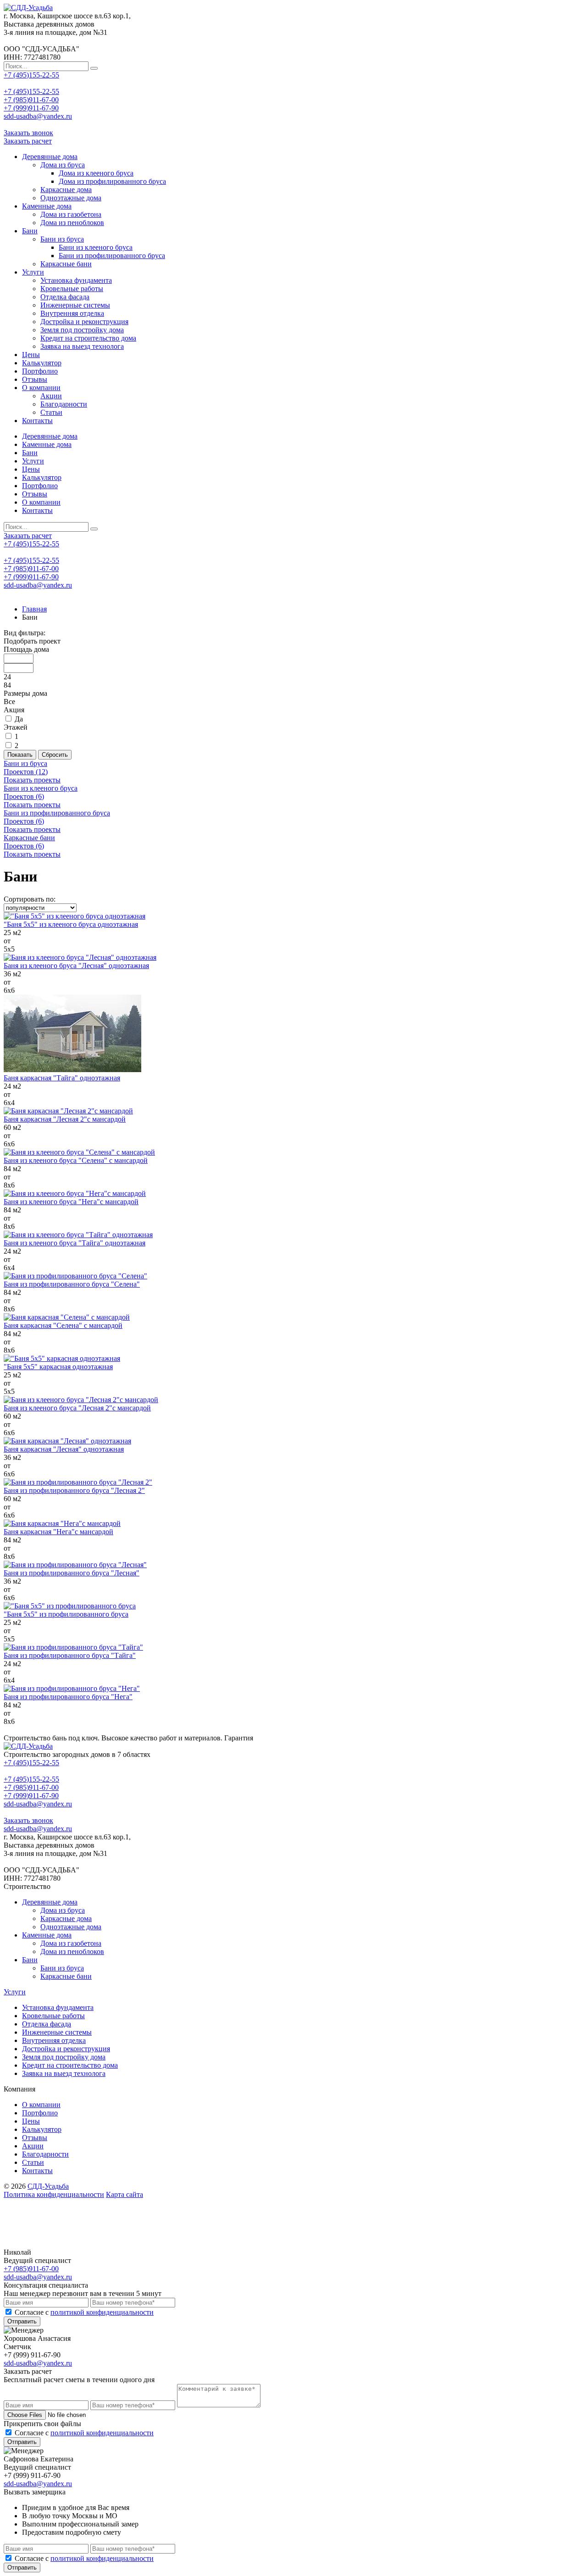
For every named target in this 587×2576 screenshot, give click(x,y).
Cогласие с (84, 2312)
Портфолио (40, 371)
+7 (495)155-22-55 (31, 75)
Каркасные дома (66, 190)
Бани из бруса (62, 239)
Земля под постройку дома (82, 330)
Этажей (16, 727)
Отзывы (35, 379)
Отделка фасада (65, 297)
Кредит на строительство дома (88, 338)
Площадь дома (26, 649)
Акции (51, 396)
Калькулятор (42, 363)
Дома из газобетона (71, 214)
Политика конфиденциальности (54, 2194)
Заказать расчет (28, 141)
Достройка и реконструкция (84, 322)
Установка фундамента (76, 280)
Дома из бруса (63, 165)
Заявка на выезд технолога (82, 346)
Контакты (37, 421)
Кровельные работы (72, 289)
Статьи (51, 412)
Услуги (33, 272)
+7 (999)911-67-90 (31, 108)
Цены (31, 355)
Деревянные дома (50, 157)
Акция (14, 710)
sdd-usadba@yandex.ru (38, 116)
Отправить (22, 2321)
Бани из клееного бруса (96, 247)
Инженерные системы (75, 305)
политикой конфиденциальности (102, 2312)
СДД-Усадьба (48, 2186)
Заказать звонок (28, 133)
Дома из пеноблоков (72, 223)
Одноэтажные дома (71, 198)
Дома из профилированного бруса (112, 181)
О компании (41, 388)
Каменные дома (47, 206)
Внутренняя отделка (72, 313)
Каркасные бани (66, 264)
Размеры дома (25, 693)
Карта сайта (125, 2194)
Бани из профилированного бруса (112, 256)
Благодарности (64, 404)
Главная (34, 609)
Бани (30, 231)
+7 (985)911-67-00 (31, 100)
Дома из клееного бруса (96, 173)
